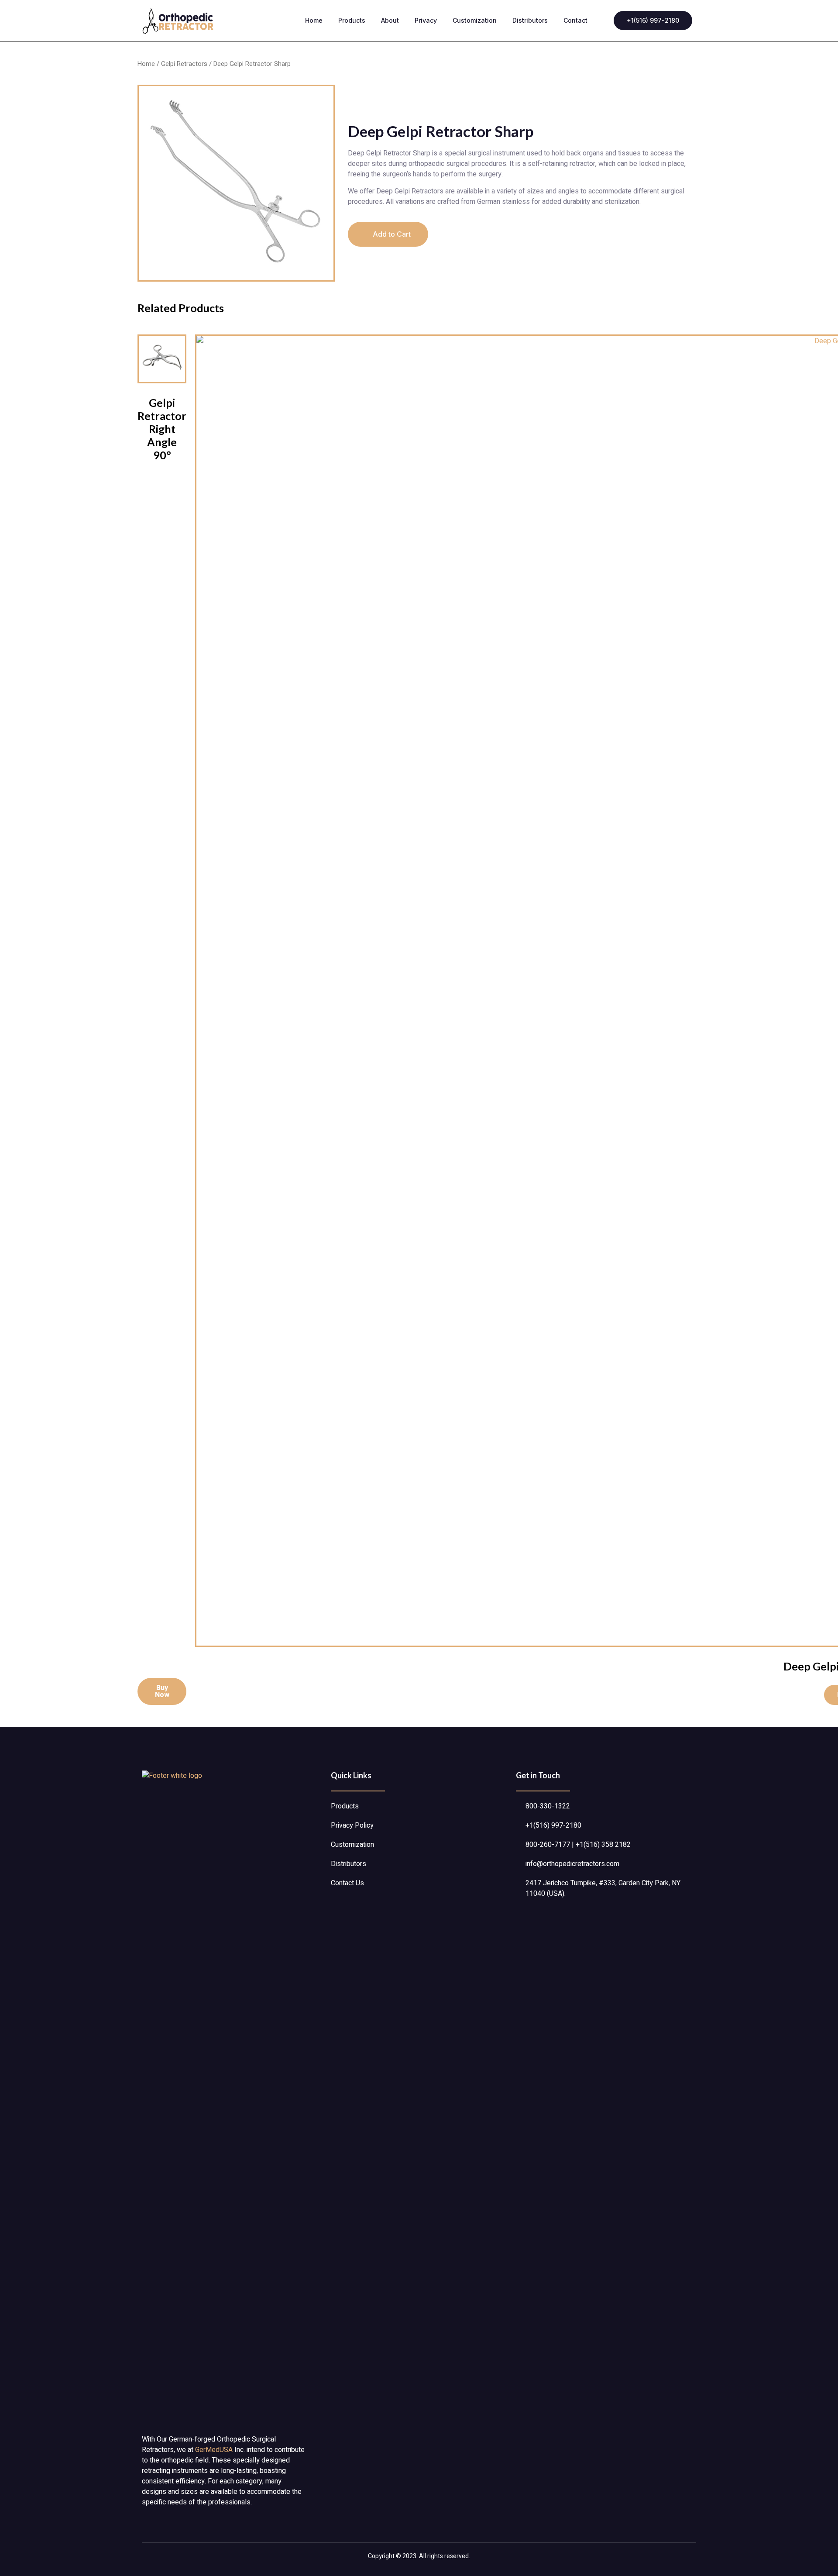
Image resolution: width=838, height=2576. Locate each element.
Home (314, 20)
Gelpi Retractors (184, 64)
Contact (575, 20)
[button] (388, 234)
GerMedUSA (214, 2450)
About (390, 20)
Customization (475, 20)
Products (352, 20)
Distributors (530, 20)
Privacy (426, 20)
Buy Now (162, 1691)
